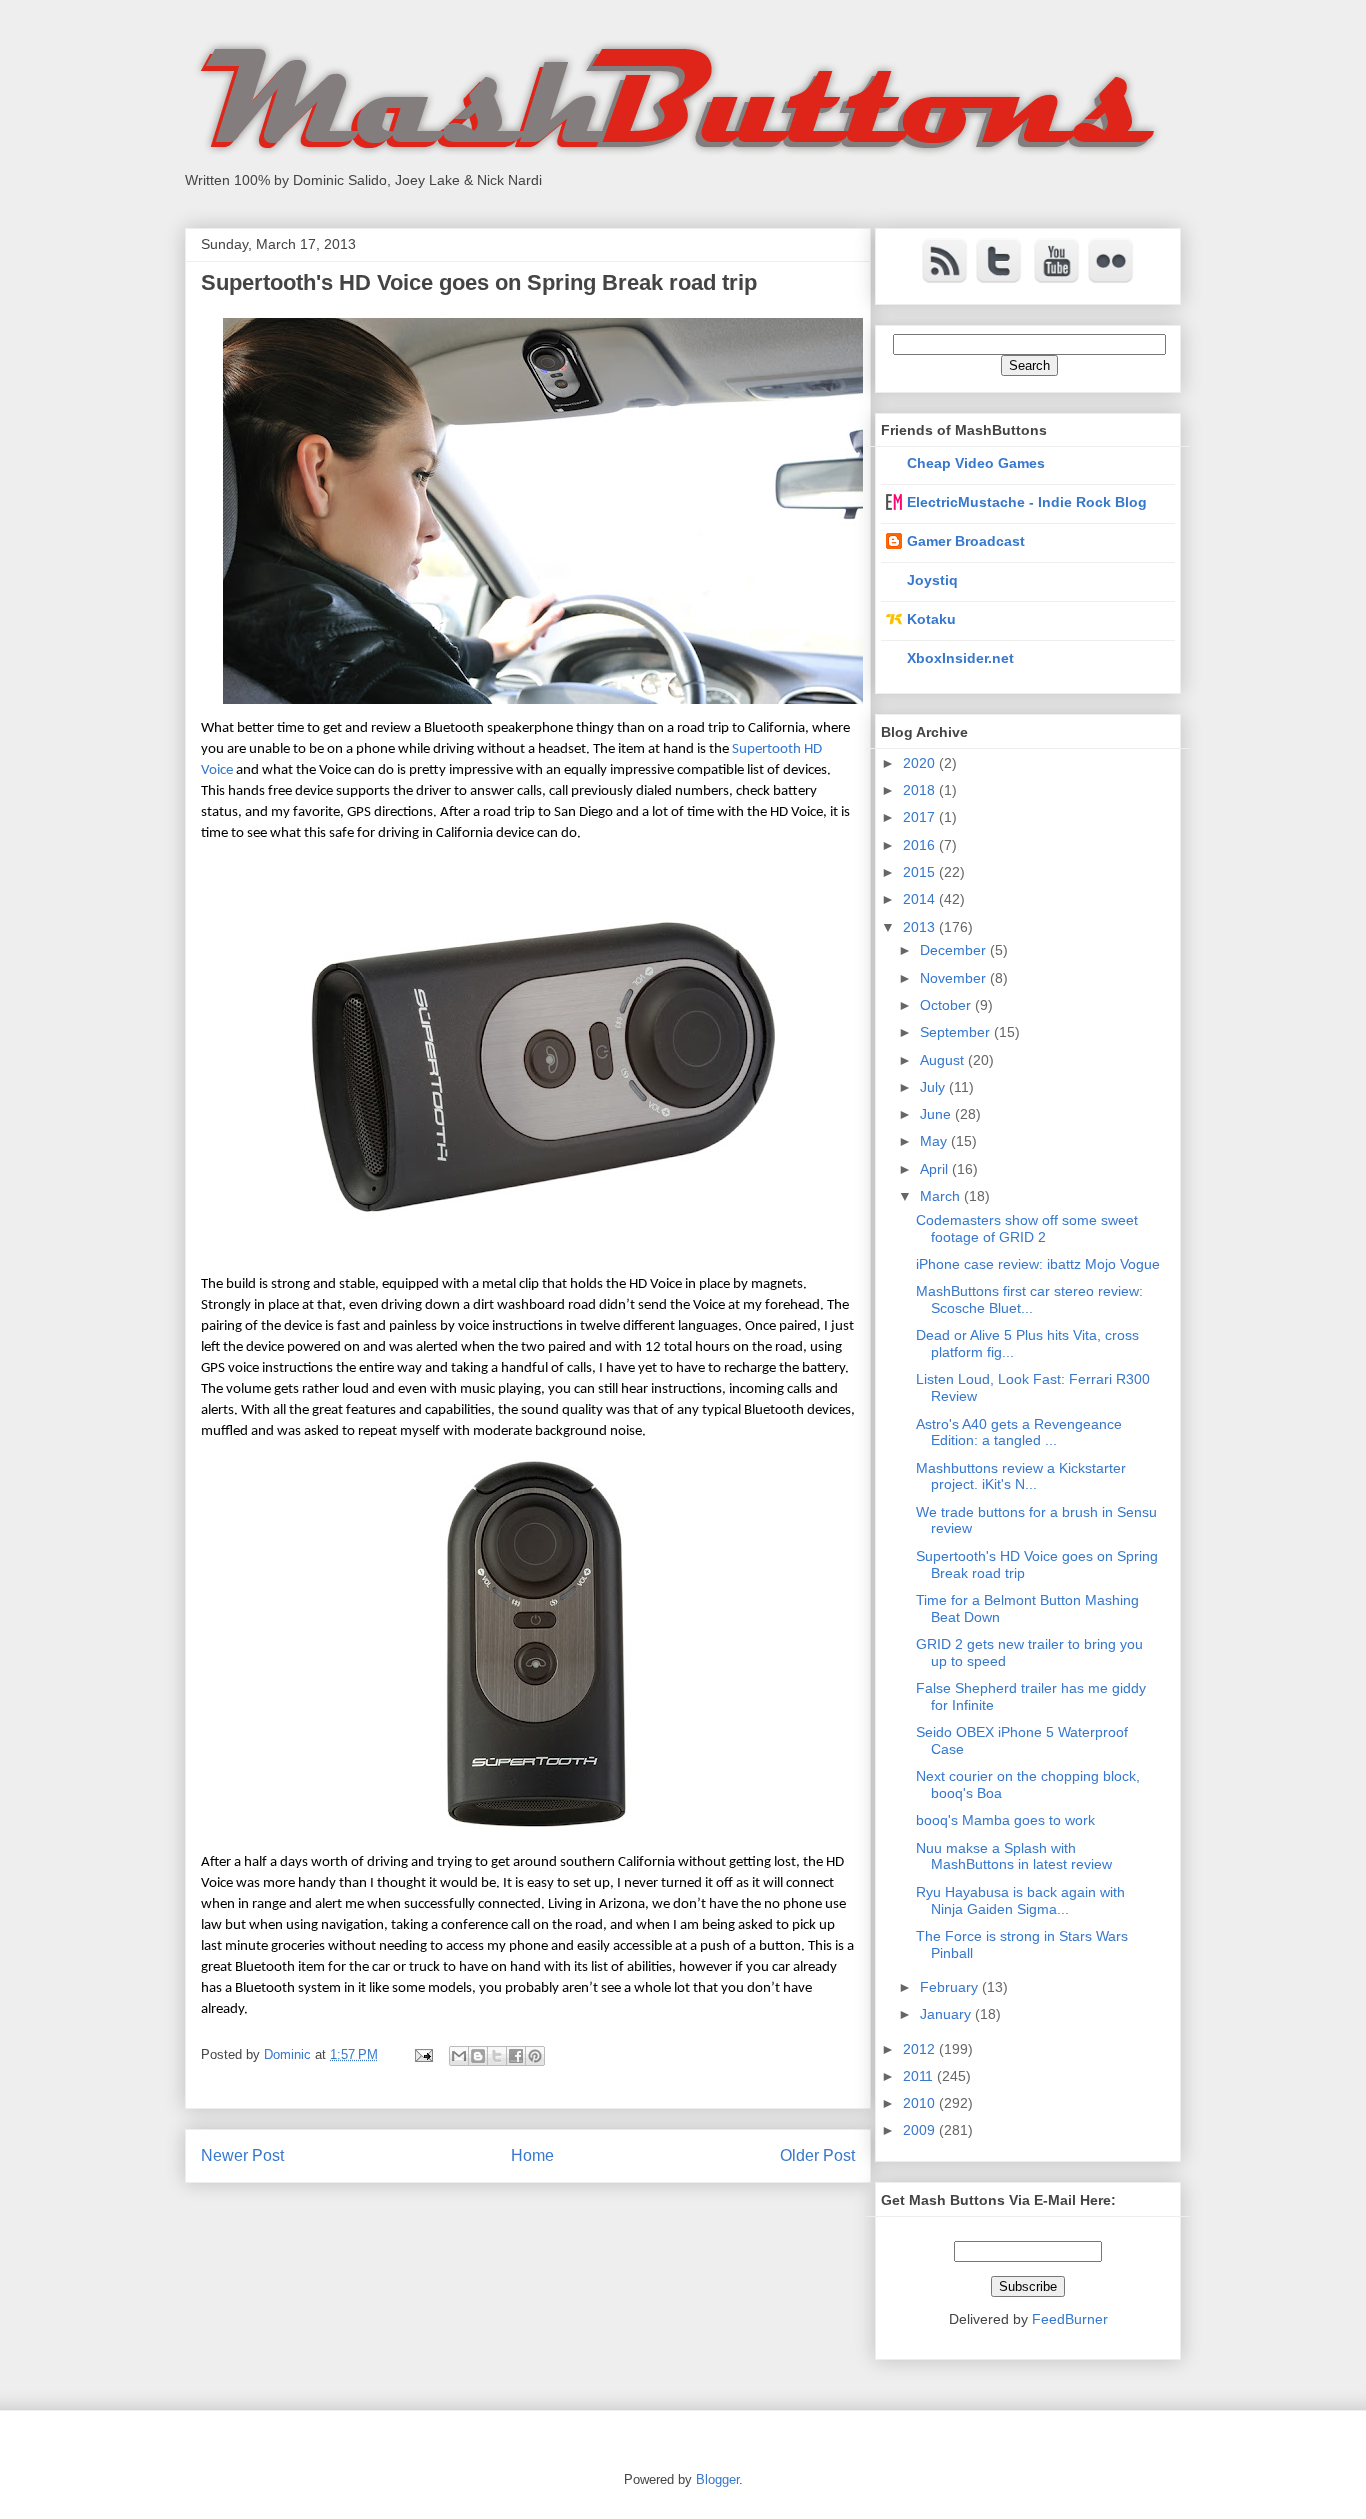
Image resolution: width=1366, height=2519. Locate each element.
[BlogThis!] (478, 2056)
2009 (921, 2130)
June (937, 1114)
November (955, 978)
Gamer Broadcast (966, 541)
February (951, 1987)
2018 (921, 790)
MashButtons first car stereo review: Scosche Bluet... (1029, 1299)
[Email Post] (422, 2054)
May (935, 1141)
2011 (920, 2076)
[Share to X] (497, 2056)
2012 (921, 2049)
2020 (921, 763)
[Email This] (459, 2056)
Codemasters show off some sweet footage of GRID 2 (1027, 1228)
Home (532, 2155)
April (936, 1169)
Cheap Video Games (976, 463)
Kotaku (931, 619)
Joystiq (932, 580)
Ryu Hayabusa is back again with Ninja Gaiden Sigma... (1020, 1900)
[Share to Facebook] (516, 2056)
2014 (921, 899)
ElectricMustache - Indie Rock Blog (1027, 502)
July (934, 1087)
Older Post (817, 2155)
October (947, 1005)
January (947, 2014)
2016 (921, 845)
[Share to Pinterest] (535, 2056)
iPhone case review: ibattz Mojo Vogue (1038, 1264)
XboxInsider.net (960, 658)
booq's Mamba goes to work (1005, 1820)
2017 (921, 817)
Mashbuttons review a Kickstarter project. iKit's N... (1021, 1476)
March (942, 1196)
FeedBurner (1070, 2319)
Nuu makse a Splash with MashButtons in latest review (1014, 1856)
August (944, 1060)
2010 (921, 2103)
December (955, 950)
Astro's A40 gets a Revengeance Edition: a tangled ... (1019, 1432)
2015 (921, 872)
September (957, 1032)
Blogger (717, 2479)
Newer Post (242, 2155)
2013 (921, 927)
